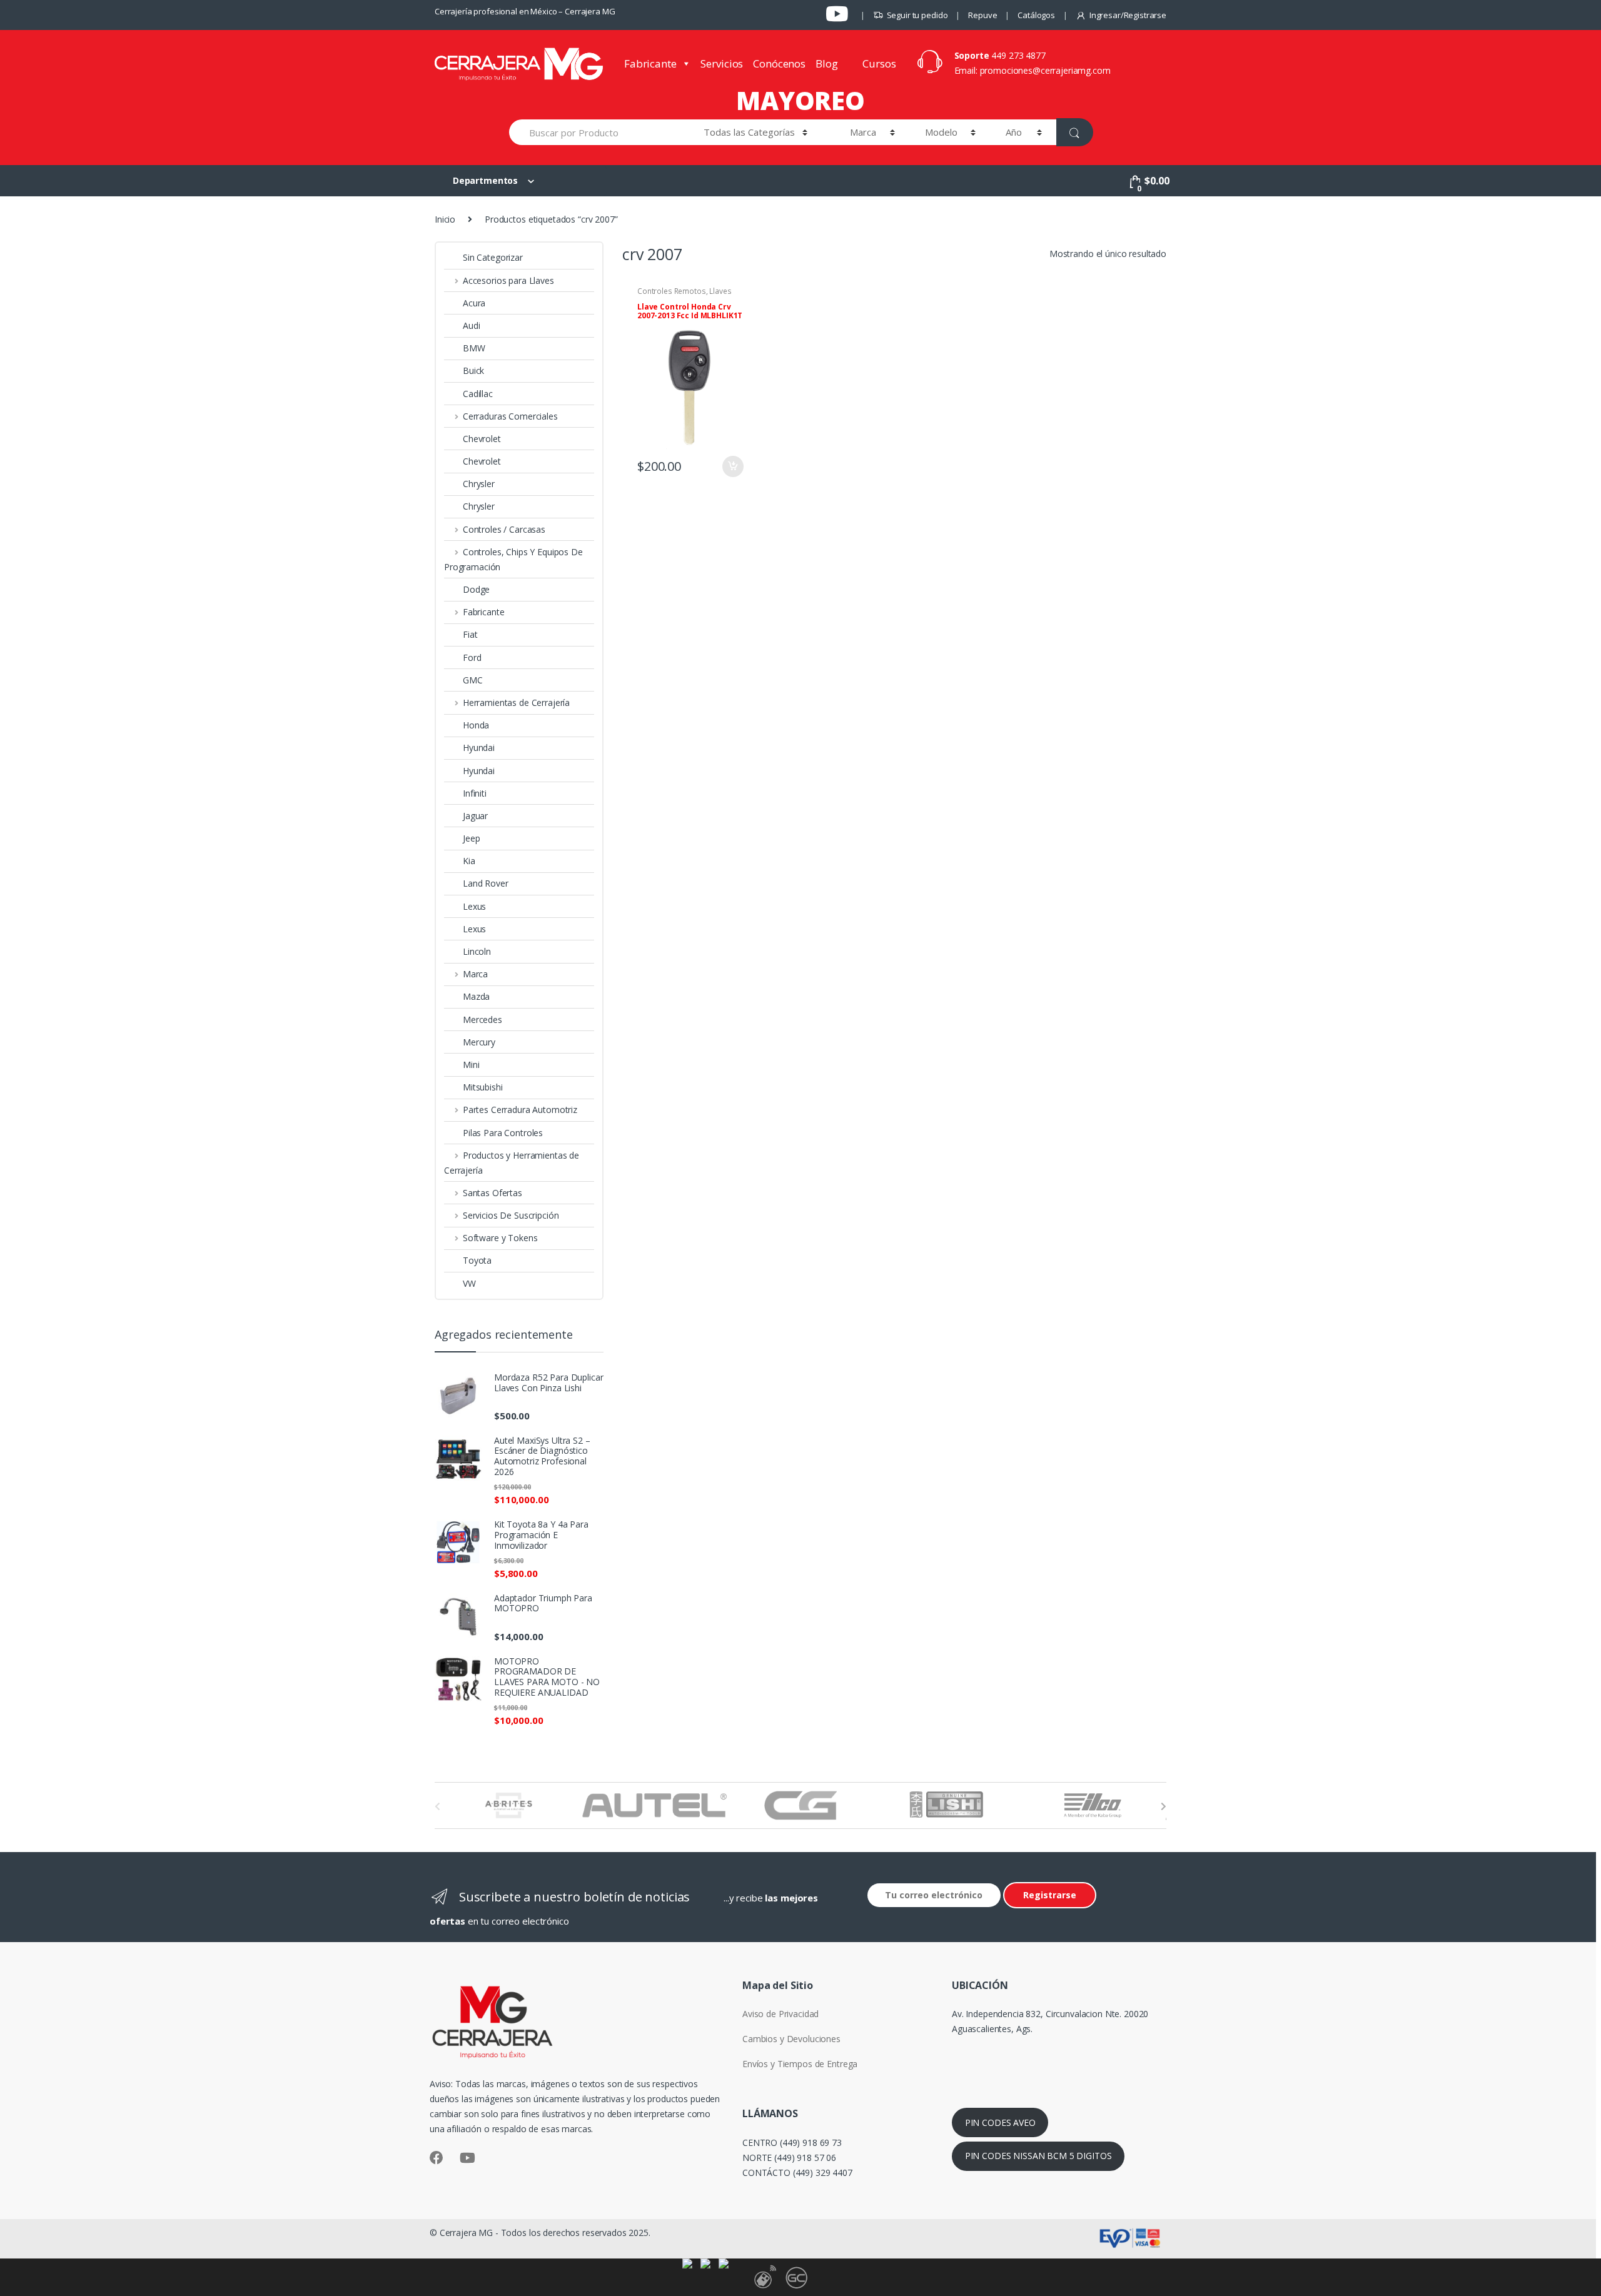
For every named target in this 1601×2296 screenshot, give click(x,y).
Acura (474, 303)
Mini (471, 1065)
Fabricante (650, 63)
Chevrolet (482, 439)
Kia (469, 861)
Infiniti (475, 793)
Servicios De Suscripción (511, 1215)
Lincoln (477, 951)
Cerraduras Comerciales (510, 416)
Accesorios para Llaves (508, 280)
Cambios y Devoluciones (791, 2039)
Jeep (471, 838)
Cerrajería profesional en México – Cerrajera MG (525, 11)
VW (469, 1283)
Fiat (470, 634)
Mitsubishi (483, 1087)
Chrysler (479, 484)
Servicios (722, 63)
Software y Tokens (500, 1238)
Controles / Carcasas (504, 529)
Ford (472, 657)
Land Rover (486, 883)
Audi (471, 325)
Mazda (476, 996)
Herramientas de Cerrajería (516, 702)
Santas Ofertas (492, 1193)
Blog (826, 63)
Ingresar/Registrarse (1128, 15)
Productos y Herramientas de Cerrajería (512, 1163)
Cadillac (478, 394)
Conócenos (779, 63)
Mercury (479, 1042)
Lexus (474, 906)
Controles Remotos (672, 291)
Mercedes (482, 1020)
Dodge (476, 589)
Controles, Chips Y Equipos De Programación (513, 559)
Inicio (445, 219)
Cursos (879, 63)
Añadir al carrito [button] (732, 466)
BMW (474, 348)
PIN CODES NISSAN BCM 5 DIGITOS (1038, 2156)
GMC (473, 680)
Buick (473, 370)
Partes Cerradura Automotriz (520, 1110)
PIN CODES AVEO (1000, 2122)
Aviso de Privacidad (780, 2014)
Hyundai (479, 748)
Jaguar (475, 816)
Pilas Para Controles (503, 1133)
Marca (475, 974)
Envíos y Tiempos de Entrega (800, 2064)
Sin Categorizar (493, 257)
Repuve (982, 15)
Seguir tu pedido (917, 15)
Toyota (477, 1260)
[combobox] (599, 132)
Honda (476, 725)
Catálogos (1036, 15)
